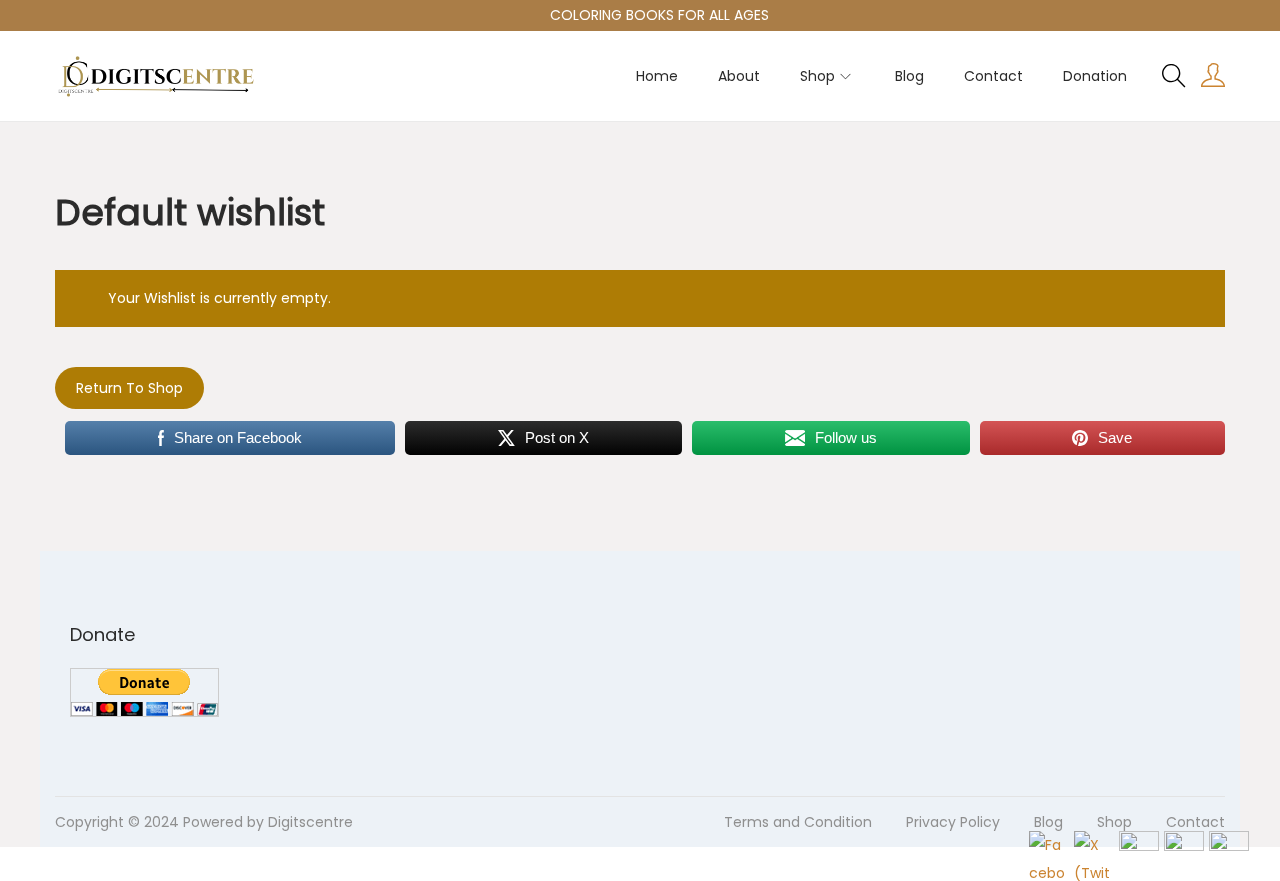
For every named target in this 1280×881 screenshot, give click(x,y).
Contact (1195, 822)
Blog (1048, 822)
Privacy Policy (953, 822)
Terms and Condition (798, 822)
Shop (1114, 822)
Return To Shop (129, 388)
